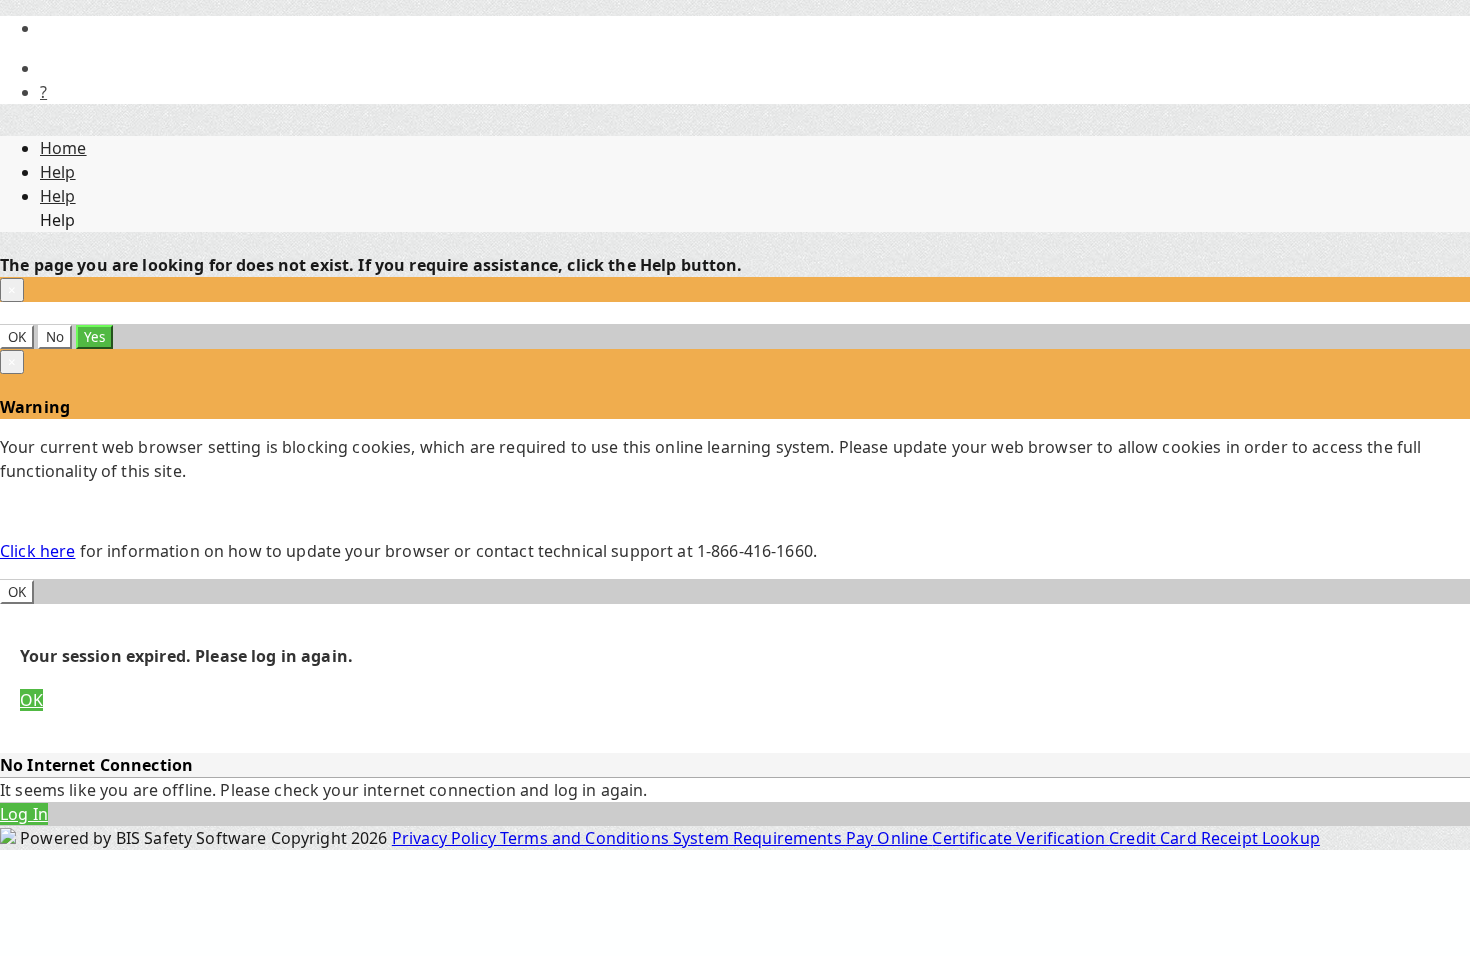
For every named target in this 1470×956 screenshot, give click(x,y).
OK (17, 337)
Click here (37, 551)
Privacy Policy (446, 838)
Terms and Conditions (586, 838)
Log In (24, 814)
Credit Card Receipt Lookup (1214, 838)
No (55, 337)
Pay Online (889, 838)
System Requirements (759, 838)
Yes (94, 337)
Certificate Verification (1020, 838)
